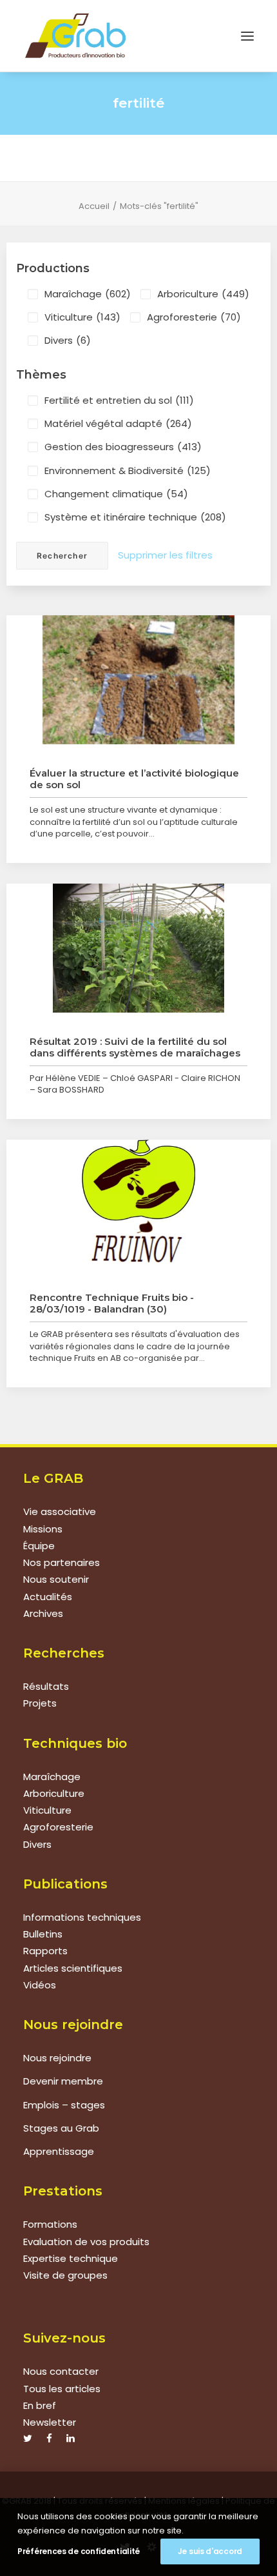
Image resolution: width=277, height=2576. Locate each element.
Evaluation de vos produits (86, 2242)
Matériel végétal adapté (118, 423)
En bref (40, 2405)
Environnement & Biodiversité (128, 471)
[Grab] (75, 36)
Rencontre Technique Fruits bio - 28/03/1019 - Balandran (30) (112, 1303)
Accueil (94, 206)
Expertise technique (71, 2258)
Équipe (39, 1546)
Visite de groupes (65, 2275)
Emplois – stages (64, 2105)
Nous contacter (61, 2371)
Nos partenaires (62, 1562)
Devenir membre (63, 2081)
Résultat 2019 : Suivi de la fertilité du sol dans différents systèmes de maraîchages (135, 1047)
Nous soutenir (56, 1579)
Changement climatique (116, 494)
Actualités (48, 1597)
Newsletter (50, 2422)
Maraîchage (88, 294)
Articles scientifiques (73, 1968)
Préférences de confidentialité (79, 2551)
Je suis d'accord (210, 2551)
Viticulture (82, 317)
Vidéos (40, 1985)
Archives (43, 1613)
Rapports (45, 1951)
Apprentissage (59, 2151)
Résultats (46, 1686)
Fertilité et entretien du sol (119, 400)
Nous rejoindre (57, 2058)
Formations (50, 2224)
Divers (68, 340)
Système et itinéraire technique (135, 517)
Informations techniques (82, 1917)
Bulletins (43, 1934)
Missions (43, 1529)
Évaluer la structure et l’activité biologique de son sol (134, 779)
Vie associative (60, 1511)
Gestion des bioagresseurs (123, 447)
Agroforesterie (194, 317)
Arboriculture (203, 294)
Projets (40, 1703)
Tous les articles (62, 2389)
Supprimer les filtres (165, 555)
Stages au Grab (61, 2128)
